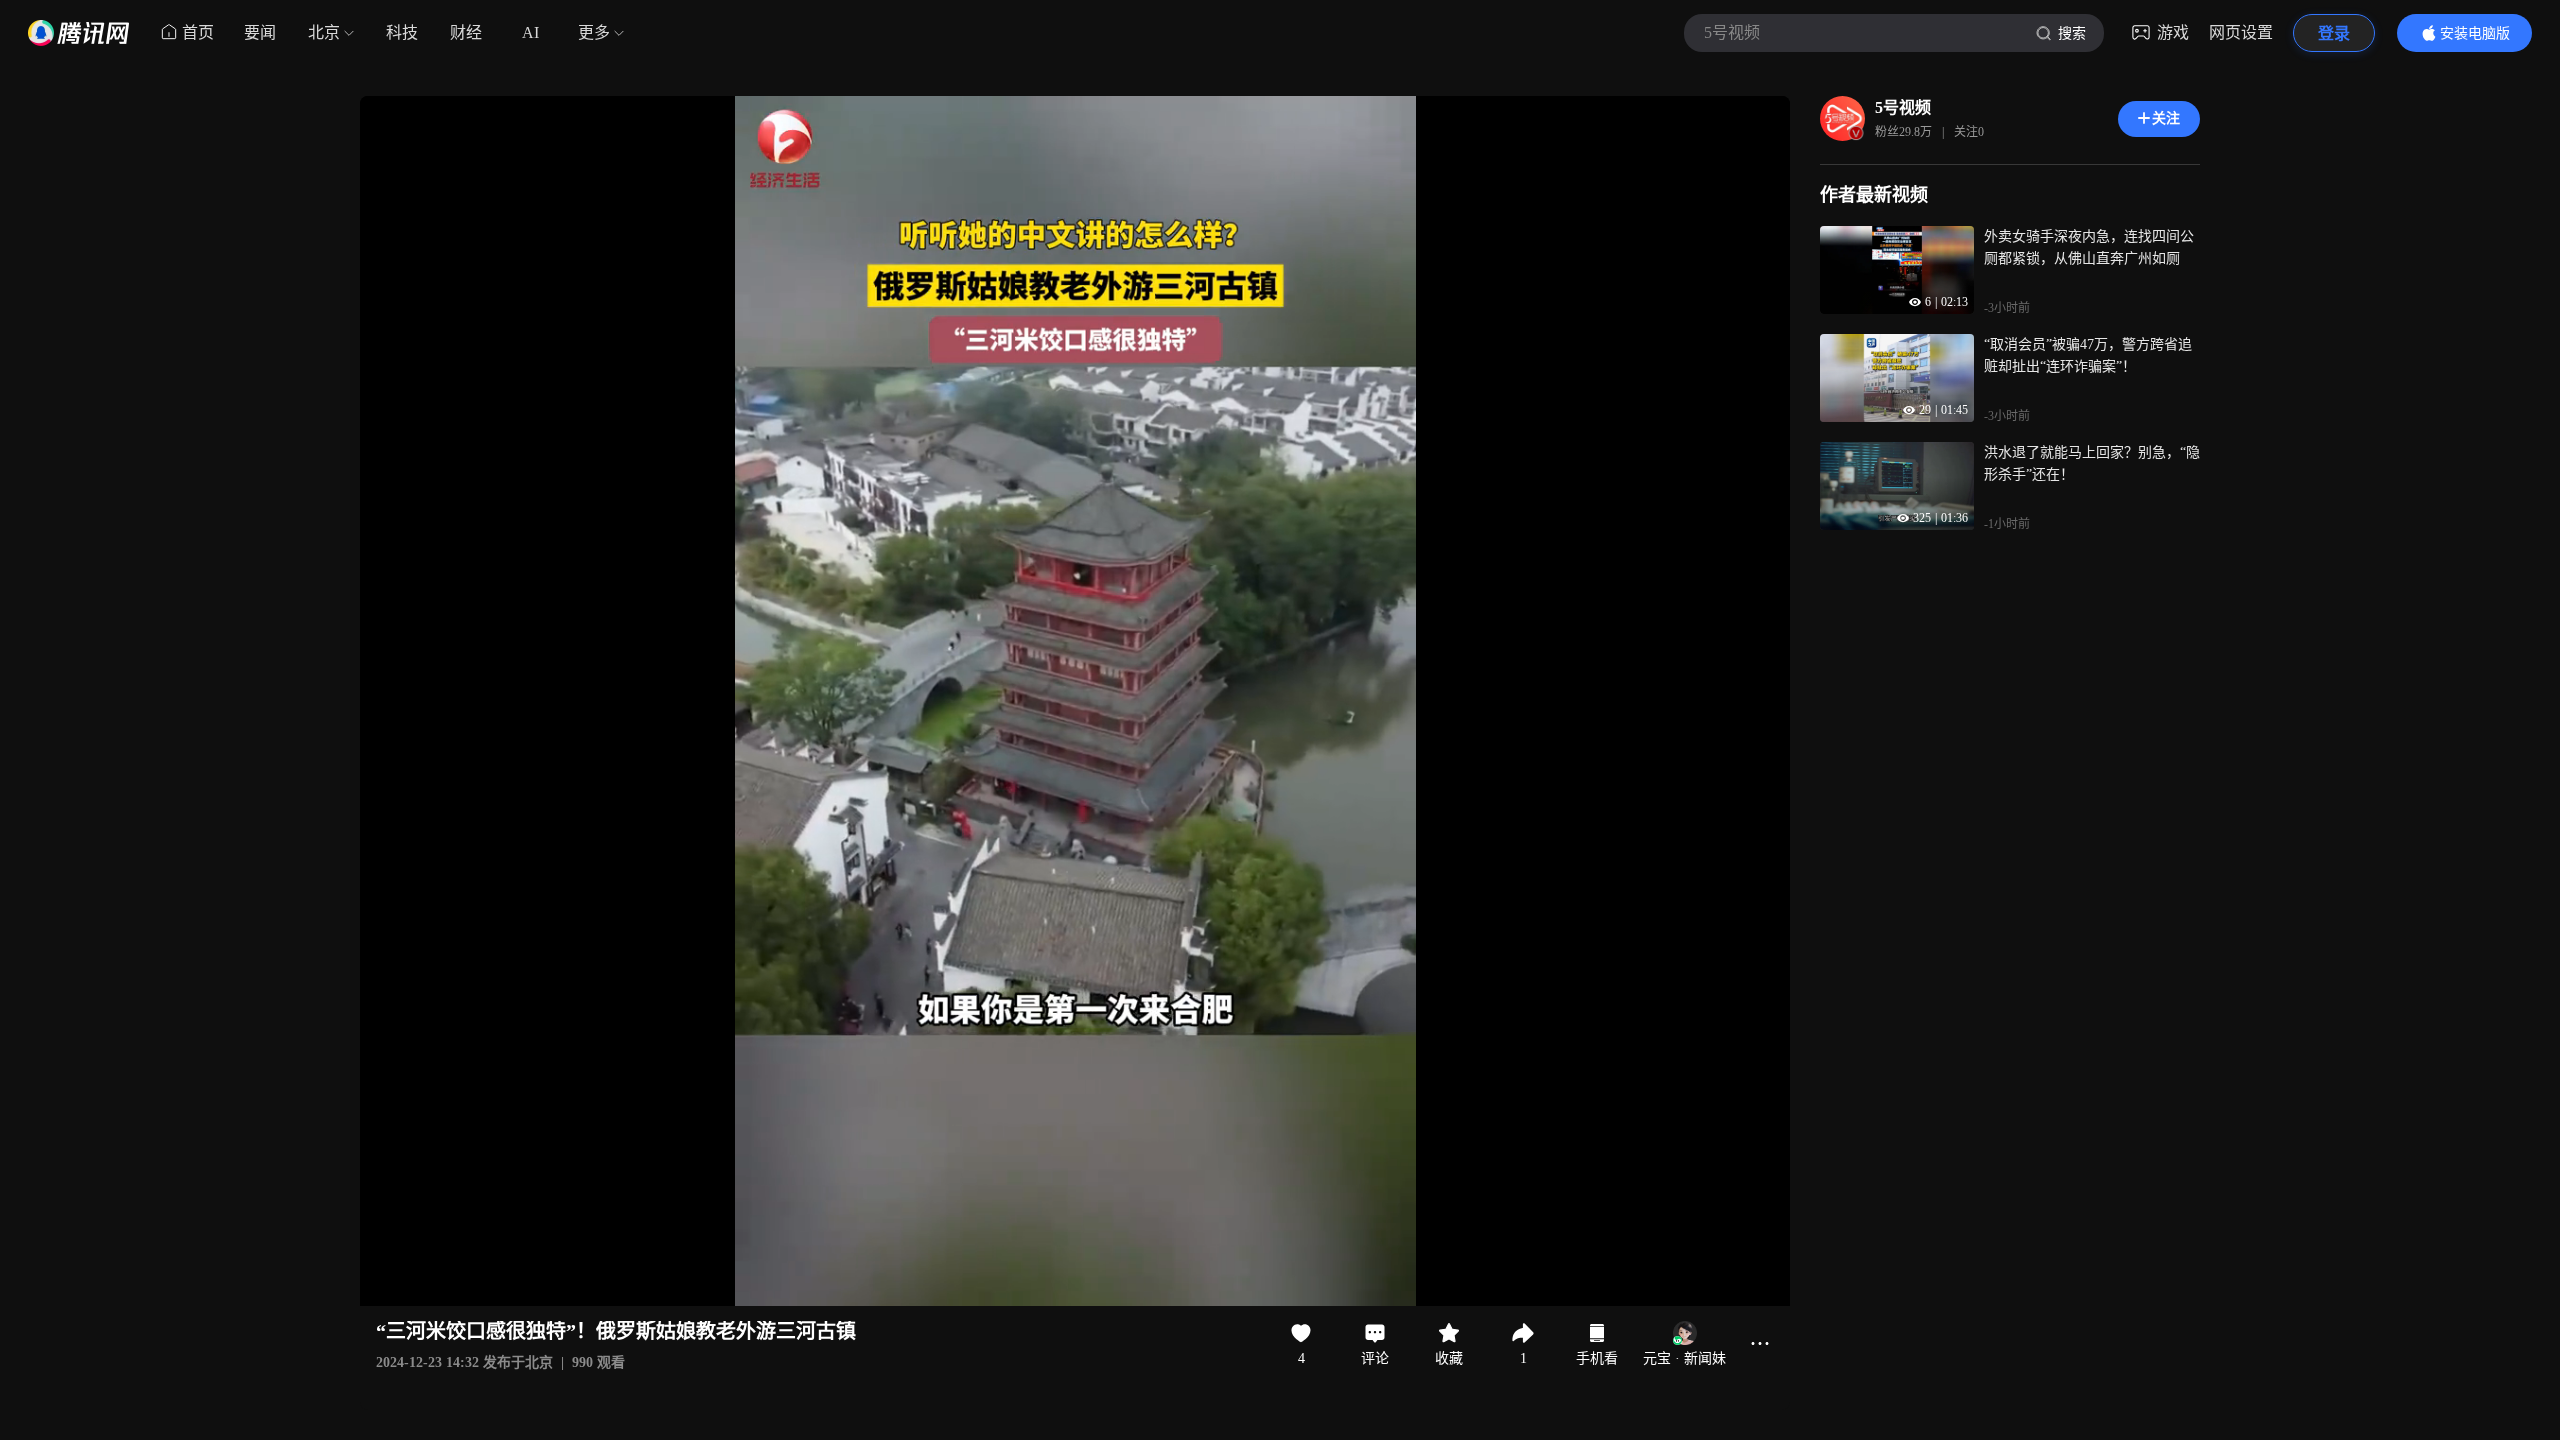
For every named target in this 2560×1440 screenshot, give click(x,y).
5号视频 (1903, 107)
